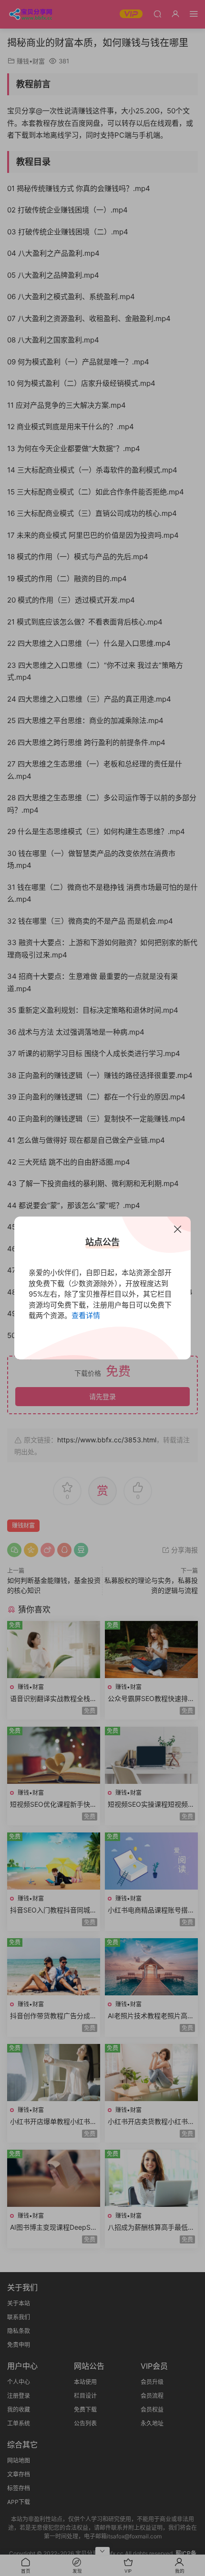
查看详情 (86, 1315)
